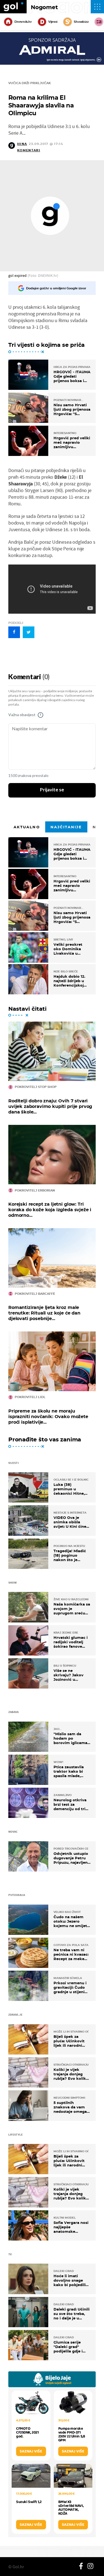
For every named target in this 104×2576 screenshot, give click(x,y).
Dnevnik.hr (23, 22)
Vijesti (53, 22)
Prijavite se (52, 790)
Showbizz (81, 22)
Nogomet (44, 7)
